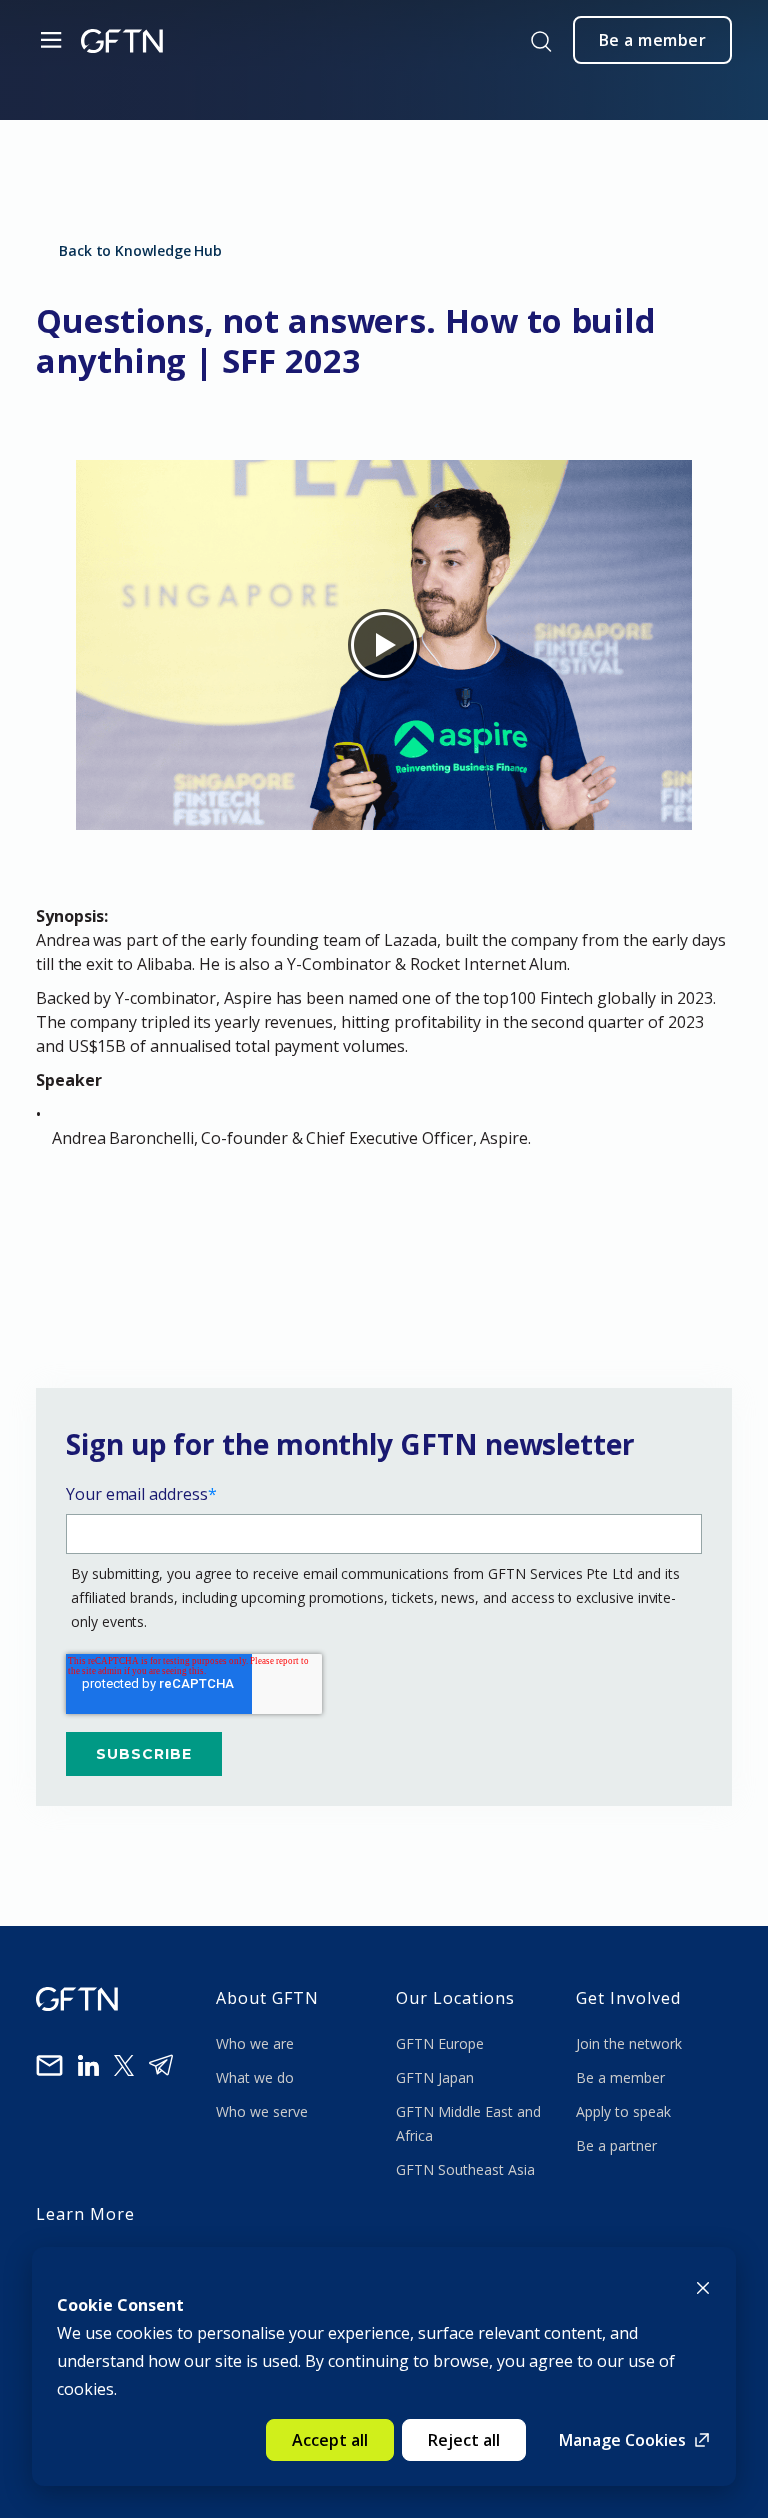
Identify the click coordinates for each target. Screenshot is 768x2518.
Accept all (330, 2440)
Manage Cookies (622, 2440)
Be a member (620, 2077)
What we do (259, 2077)
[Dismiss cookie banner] (703, 2286)
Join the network (629, 2043)
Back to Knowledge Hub (140, 250)
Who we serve (262, 2111)
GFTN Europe (442, 2043)
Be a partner (616, 2145)
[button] (392, 1162)
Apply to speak (623, 2111)
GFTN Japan (437, 2077)
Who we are (257, 2043)
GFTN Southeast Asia (465, 2169)
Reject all (464, 2440)
